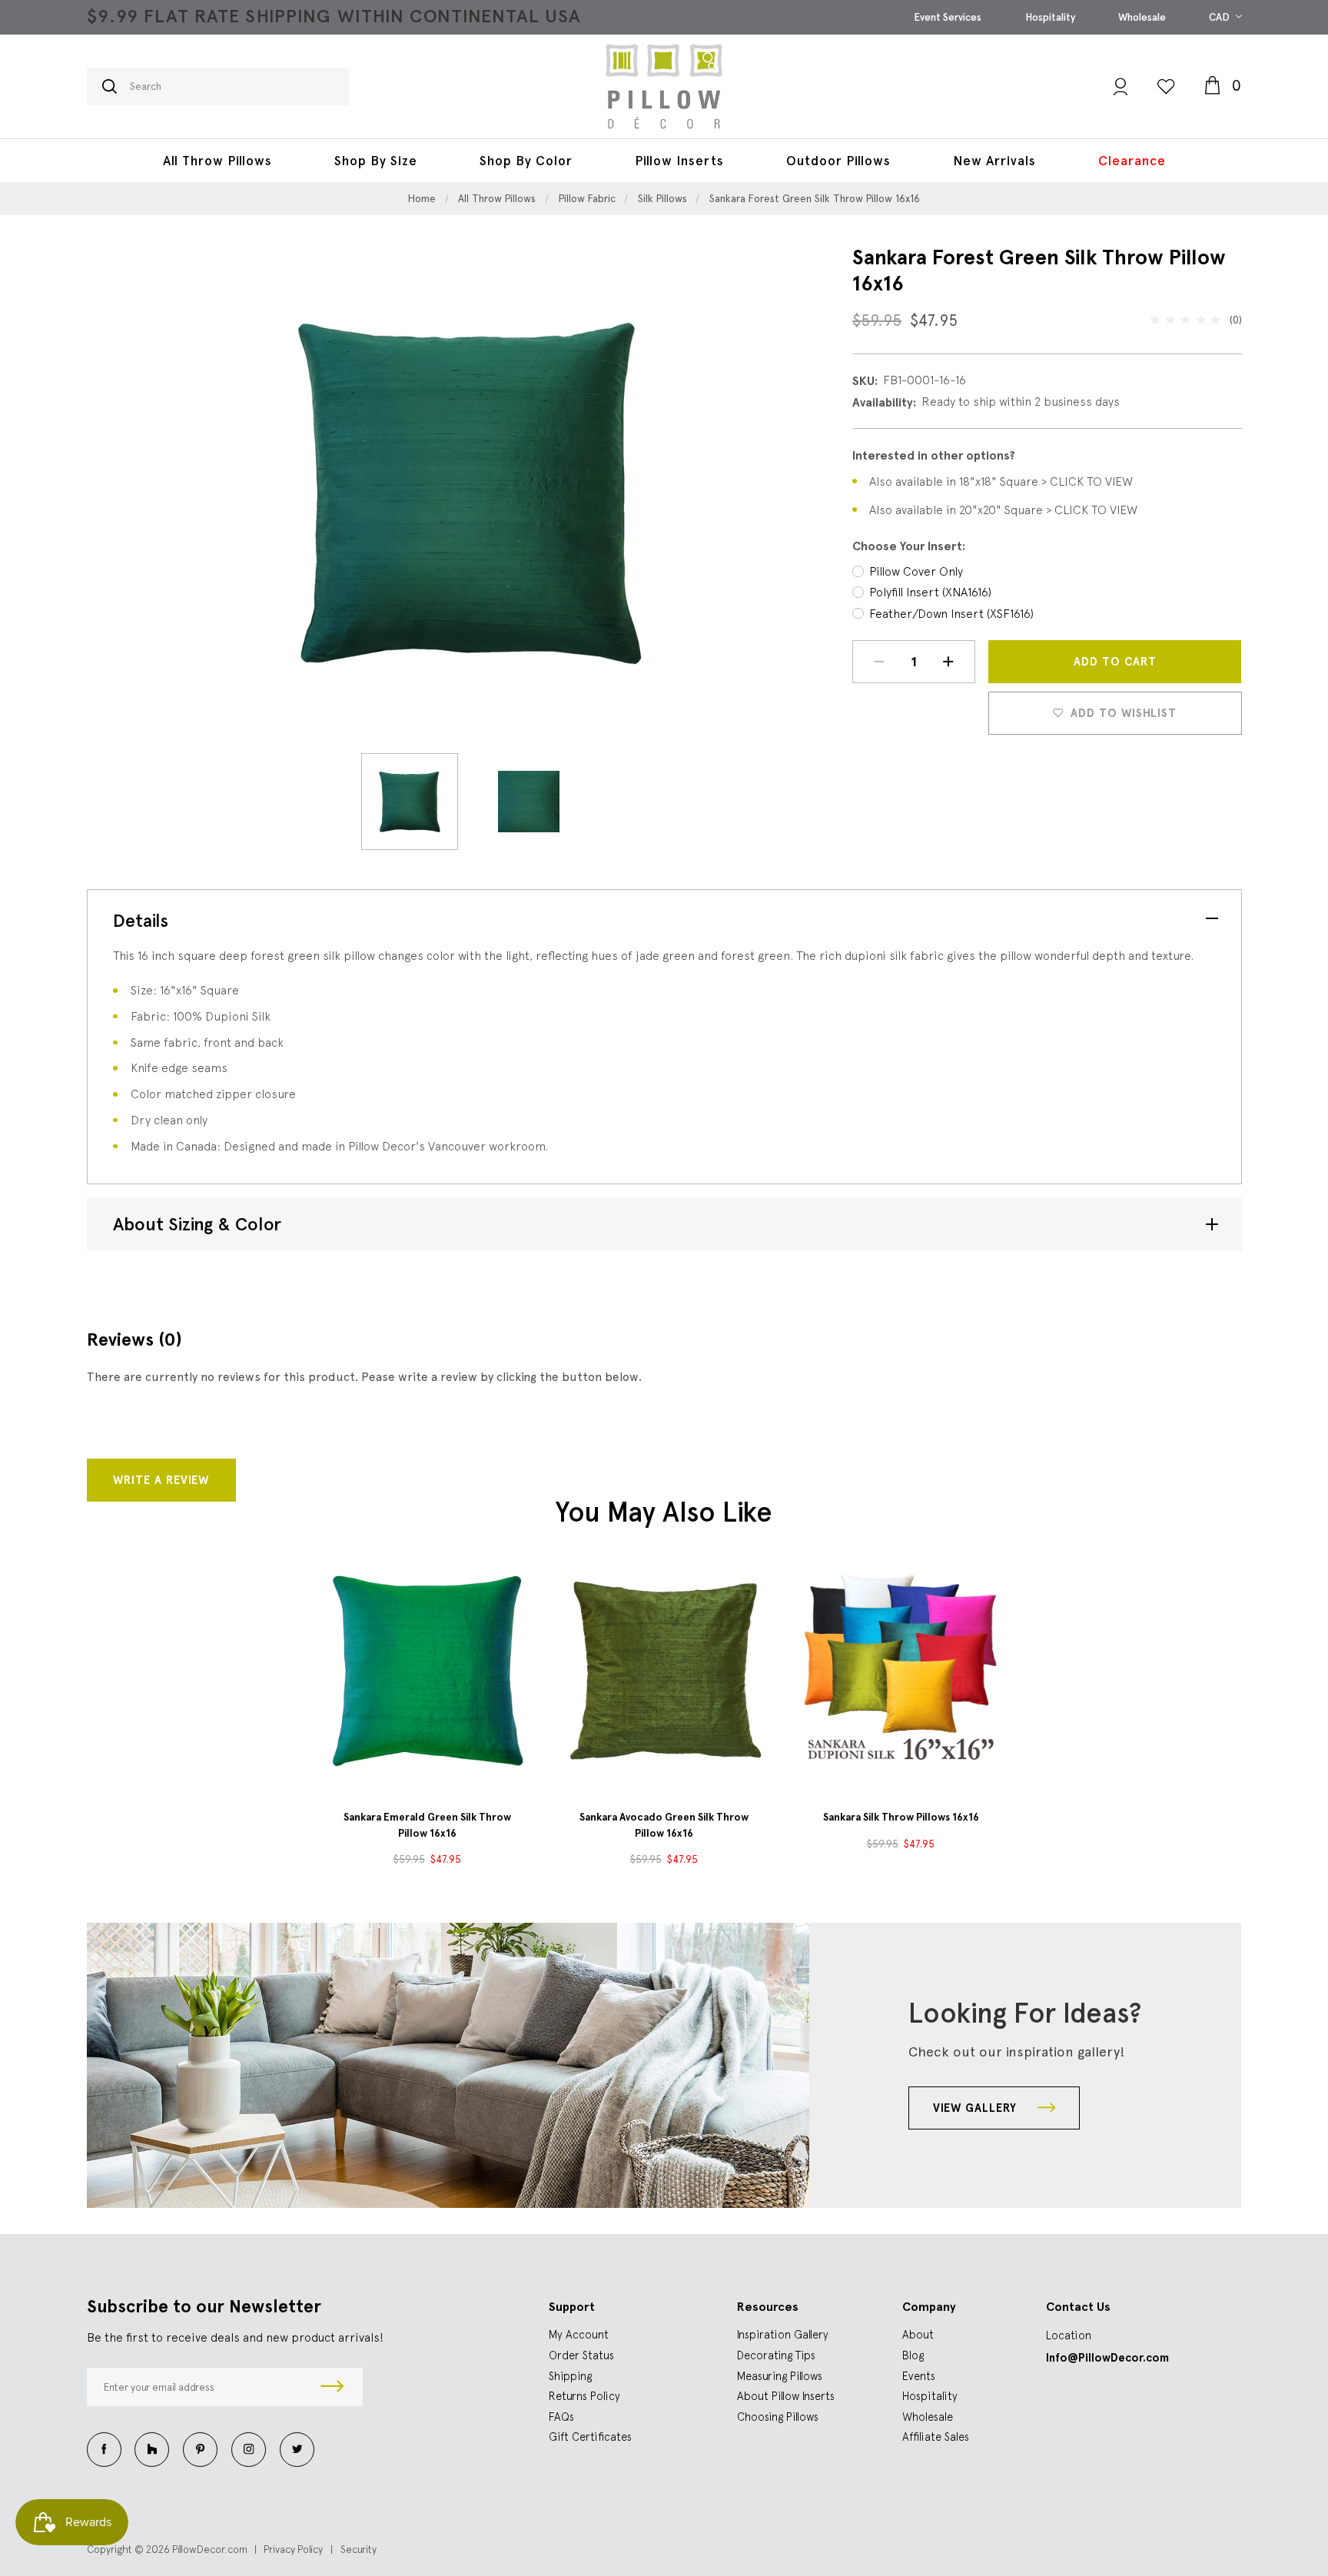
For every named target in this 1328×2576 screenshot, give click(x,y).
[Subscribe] (333, 2387)
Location (1069, 2335)
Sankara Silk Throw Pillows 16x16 (901, 1817)
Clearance (1132, 161)
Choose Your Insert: (909, 546)
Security (359, 2549)
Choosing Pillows (778, 2417)
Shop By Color (526, 161)
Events (919, 2376)
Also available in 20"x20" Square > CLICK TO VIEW (1003, 510)
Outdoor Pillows (838, 161)
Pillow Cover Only (916, 571)
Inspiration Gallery (783, 2334)
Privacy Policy (293, 2549)
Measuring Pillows (780, 2376)
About (918, 2334)
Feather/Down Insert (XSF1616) (951, 613)
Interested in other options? (934, 455)
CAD (1220, 17)
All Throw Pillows (217, 161)
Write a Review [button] (161, 1480)
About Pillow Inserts (786, 2396)
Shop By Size (376, 161)
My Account (579, 2334)
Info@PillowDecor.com (1107, 2358)
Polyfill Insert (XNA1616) (930, 592)
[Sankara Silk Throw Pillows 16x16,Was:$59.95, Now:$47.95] (901, 1670)
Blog (913, 2355)
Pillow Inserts (679, 161)
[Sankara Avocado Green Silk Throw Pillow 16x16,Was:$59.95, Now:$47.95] (664, 1670)
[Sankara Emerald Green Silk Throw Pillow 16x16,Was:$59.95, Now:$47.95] (427, 1670)
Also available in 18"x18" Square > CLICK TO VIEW (1001, 481)
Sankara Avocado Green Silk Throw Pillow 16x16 (664, 1825)
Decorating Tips (776, 2355)
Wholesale (1142, 17)
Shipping (570, 2376)
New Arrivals (994, 161)
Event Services (948, 17)
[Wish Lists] (1166, 86)
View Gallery (977, 2108)
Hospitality (1050, 17)
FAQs (561, 2417)
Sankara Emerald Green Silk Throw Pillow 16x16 (427, 1825)
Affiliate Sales (936, 2437)
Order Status (581, 2355)
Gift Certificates (590, 2437)
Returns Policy (584, 2396)
